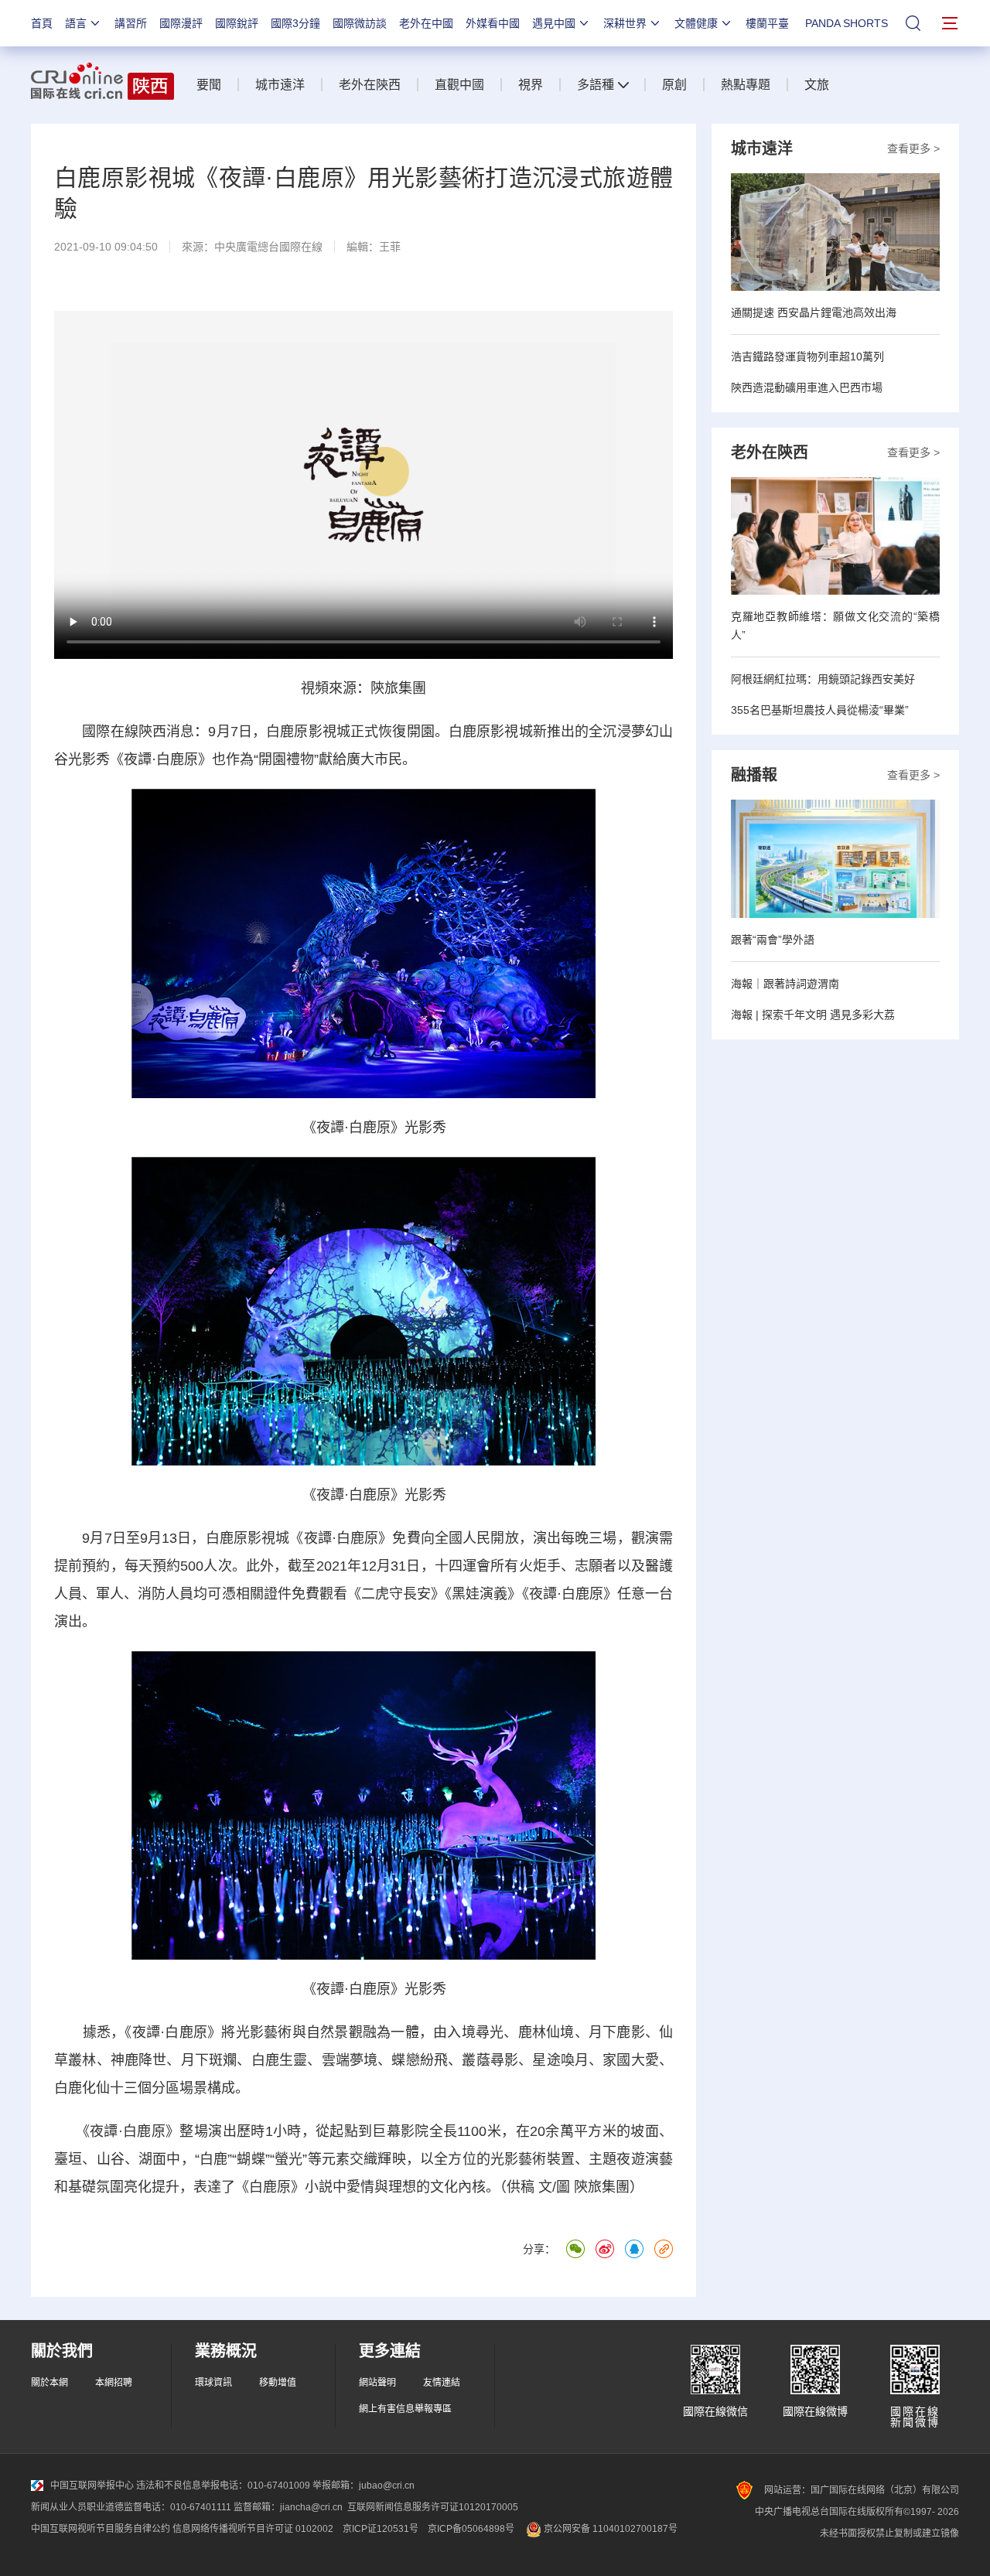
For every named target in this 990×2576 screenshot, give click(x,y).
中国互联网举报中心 (92, 2486)
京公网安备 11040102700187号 (609, 2529)
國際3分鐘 (295, 23)
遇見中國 (554, 23)
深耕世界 (625, 23)
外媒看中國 (493, 23)
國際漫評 (181, 23)
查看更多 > (913, 148)
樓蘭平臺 (767, 23)
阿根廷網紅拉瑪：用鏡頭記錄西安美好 (823, 679)
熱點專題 (746, 85)
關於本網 (49, 2383)
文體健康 (696, 23)
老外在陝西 (370, 85)
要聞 (209, 85)
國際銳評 (237, 23)
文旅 (817, 85)
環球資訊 (213, 2383)
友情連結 (442, 2383)
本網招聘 (114, 2383)
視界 (531, 85)
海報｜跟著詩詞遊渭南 (785, 984)
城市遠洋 (280, 85)
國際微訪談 (360, 23)
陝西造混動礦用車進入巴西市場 (807, 387)
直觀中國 (459, 85)
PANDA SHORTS (847, 23)
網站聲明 (377, 2383)
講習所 (131, 23)
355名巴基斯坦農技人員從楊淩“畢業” (820, 710)
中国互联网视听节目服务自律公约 (101, 2529)
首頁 (42, 23)
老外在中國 (426, 23)
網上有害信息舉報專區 (405, 2409)
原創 (674, 85)
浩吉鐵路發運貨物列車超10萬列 (807, 357)
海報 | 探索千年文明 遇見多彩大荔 (813, 1015)
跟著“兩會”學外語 (773, 940)
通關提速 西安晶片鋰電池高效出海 (814, 312)
